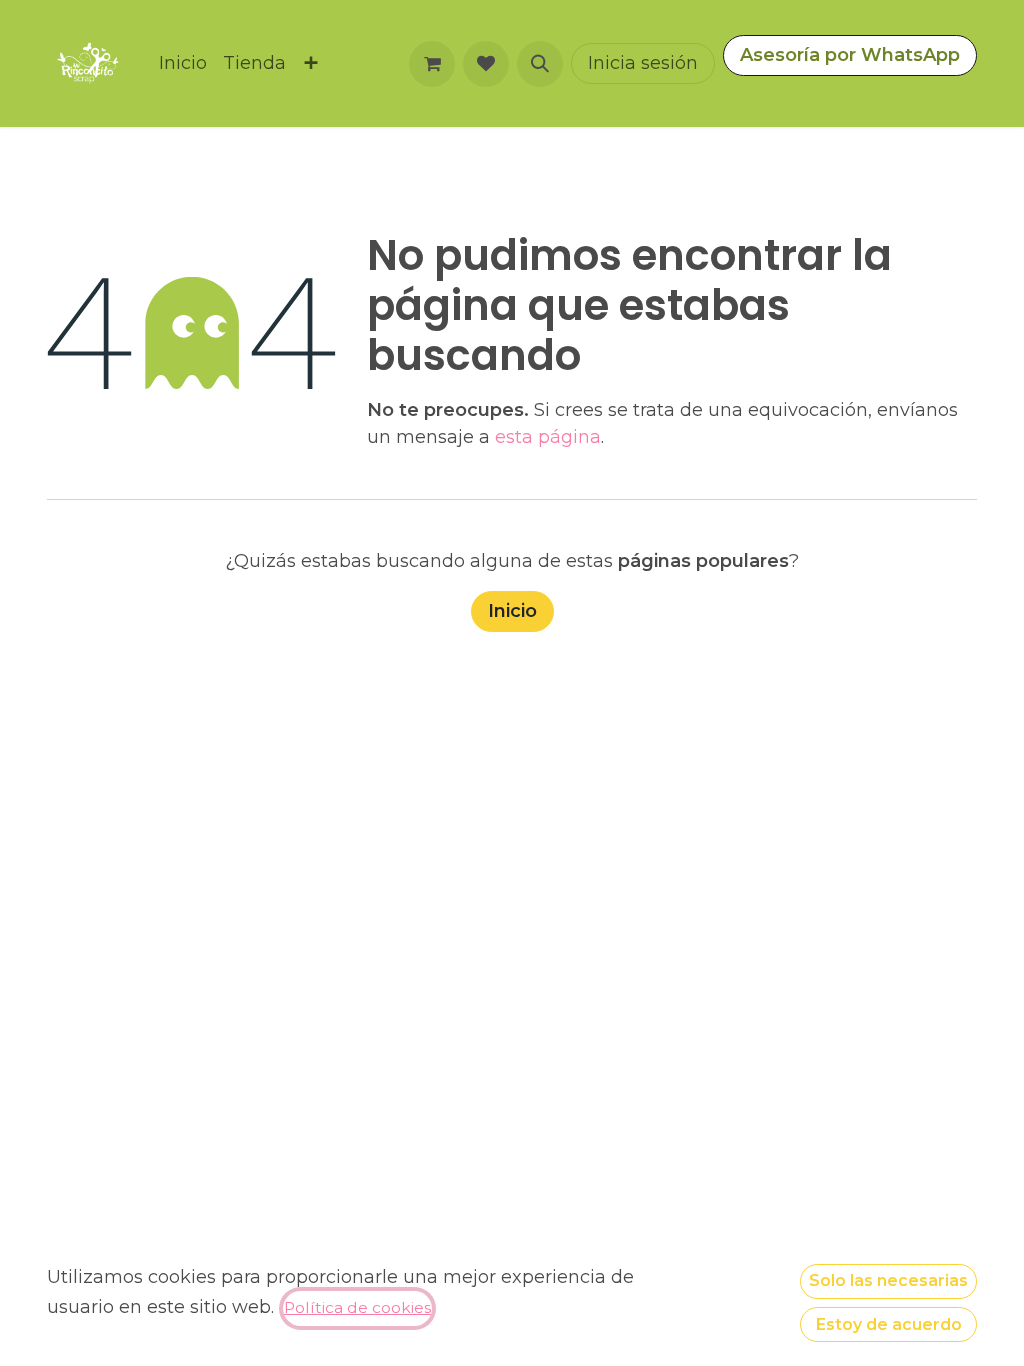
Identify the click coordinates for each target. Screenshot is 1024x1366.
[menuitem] (183, 63)
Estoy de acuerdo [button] (889, 1324)
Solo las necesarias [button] (888, 1280)
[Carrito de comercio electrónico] (432, 64)
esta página (548, 437)
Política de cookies (357, 1307)
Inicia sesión (643, 63)
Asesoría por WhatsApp (850, 55)
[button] (540, 64)
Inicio (512, 611)
